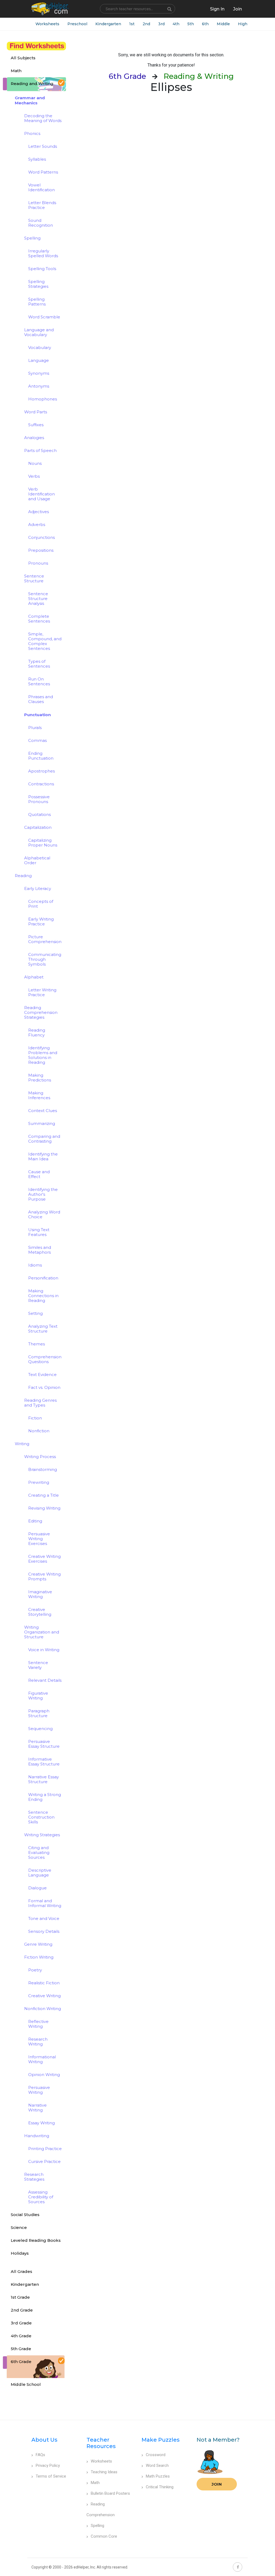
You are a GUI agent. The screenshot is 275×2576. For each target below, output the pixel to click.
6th (205, 24)
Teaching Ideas (104, 2472)
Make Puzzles (161, 2440)
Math (95, 2483)
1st (132, 24)
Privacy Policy (48, 2465)
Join (217, 2484)
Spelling (97, 2526)
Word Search (157, 2465)
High (243, 24)
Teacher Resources (101, 2443)
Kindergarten (108, 24)
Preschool (77, 24)
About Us (44, 2440)
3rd (161, 24)
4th (176, 24)
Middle (223, 24)
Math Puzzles (158, 2476)
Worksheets (47, 24)
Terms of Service (51, 2476)
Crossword (156, 2455)
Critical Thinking (160, 2487)
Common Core (104, 2536)
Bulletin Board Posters (110, 2493)
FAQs (40, 2455)
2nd (146, 24)
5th (191, 24)
